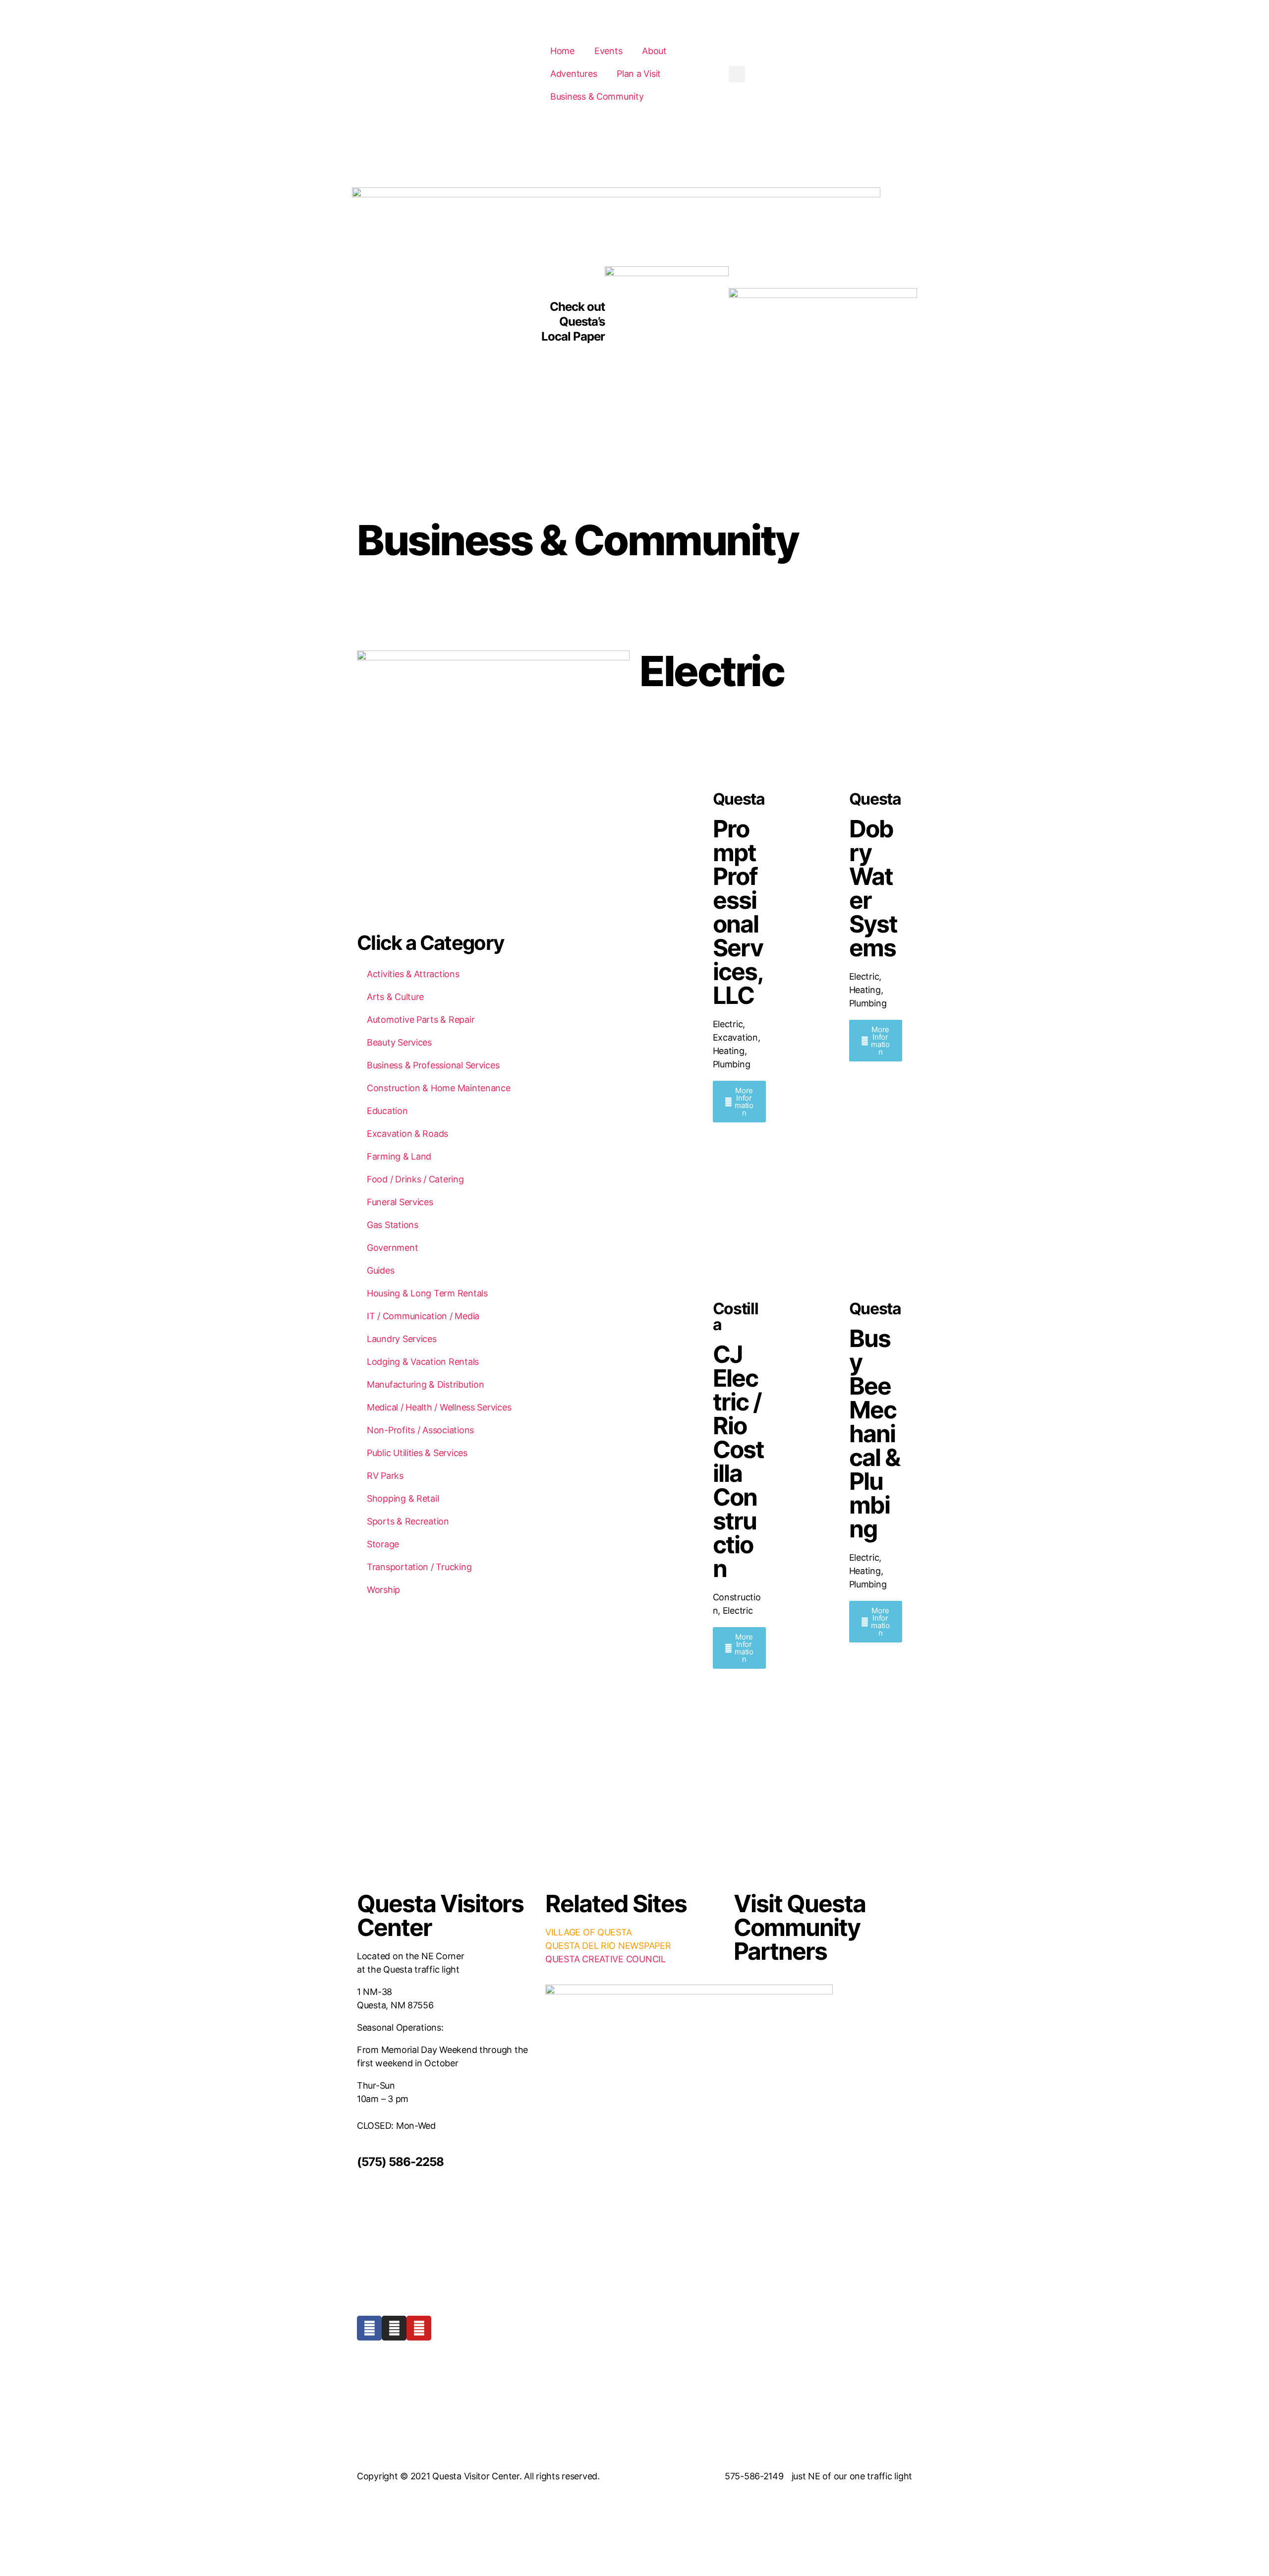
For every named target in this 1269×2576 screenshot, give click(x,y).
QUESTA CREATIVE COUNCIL (606, 1959)
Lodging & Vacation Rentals (423, 1362)
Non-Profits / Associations (420, 1430)
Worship (383, 1590)
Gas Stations (393, 1225)
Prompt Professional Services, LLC (738, 912)
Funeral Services (400, 1202)
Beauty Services (399, 1042)
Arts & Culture (395, 997)
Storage (383, 1544)
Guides (380, 1270)
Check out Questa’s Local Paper (573, 322)
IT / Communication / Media (423, 1316)
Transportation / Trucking (419, 1567)
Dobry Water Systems (873, 888)
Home (562, 51)
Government (392, 1248)
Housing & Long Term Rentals (427, 1293)
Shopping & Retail (403, 1498)
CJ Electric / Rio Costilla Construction (738, 1461)
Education (387, 1111)
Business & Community (577, 540)
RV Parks (385, 1476)
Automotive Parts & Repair (421, 1020)
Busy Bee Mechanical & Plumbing (874, 1434)
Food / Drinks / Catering (415, 1179)
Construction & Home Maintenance (439, 1088)
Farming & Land (399, 1156)
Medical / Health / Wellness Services (439, 1407)
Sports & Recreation (408, 1521)
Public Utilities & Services (417, 1453)
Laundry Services (402, 1339)
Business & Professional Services (433, 1065)
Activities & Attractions (413, 974)
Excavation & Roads (407, 1134)
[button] (737, 74)
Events (608, 51)
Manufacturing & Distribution (425, 1384)
